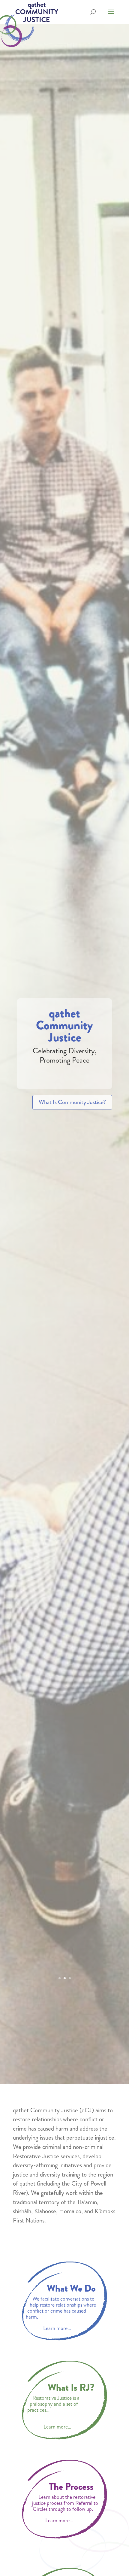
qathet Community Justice (64, 1025)
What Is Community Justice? (72, 1102)
